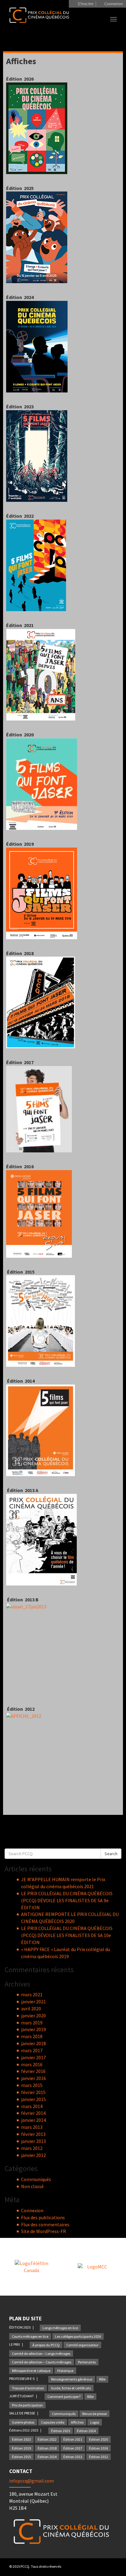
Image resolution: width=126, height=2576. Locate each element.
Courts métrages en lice (30, 2336)
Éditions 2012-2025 (24, 2430)
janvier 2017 (33, 2057)
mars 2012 (32, 2148)
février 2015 (33, 2092)
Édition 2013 (73, 2457)
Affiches (77, 2422)
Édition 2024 (86, 2431)
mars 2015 (32, 2085)
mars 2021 (32, 1994)
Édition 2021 (73, 2439)
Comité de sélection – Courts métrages (42, 2362)
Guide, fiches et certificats (71, 2388)
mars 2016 (32, 2064)
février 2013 (33, 2134)
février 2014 (33, 2113)
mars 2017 (32, 2050)
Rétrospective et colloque (31, 2371)
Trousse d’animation (28, 2388)
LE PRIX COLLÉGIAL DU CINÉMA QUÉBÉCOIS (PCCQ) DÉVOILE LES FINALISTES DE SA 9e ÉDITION (67, 1900)
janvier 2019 (33, 2029)
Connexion (32, 2210)
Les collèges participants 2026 (78, 2336)
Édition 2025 (61, 2431)
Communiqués (36, 2179)
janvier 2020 (33, 2016)
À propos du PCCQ (46, 2345)
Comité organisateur (82, 2345)
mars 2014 (32, 2106)
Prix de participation (27, 2405)
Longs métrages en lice (60, 2328)
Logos (95, 2422)
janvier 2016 (33, 2078)
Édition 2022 (47, 2439)
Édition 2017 (73, 2448)
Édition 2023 (21, 2439)
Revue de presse (94, 2414)
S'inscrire (85, 4)
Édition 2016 (98, 2448)
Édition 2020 (98, 2439)
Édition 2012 (98, 2457)
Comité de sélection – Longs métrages (41, 2353)
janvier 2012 (33, 2155)
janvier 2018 (33, 2043)
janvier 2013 (33, 2141)
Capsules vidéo (53, 2422)
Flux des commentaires (45, 2224)
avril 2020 (31, 2009)
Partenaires (87, 2362)
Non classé (32, 2186)
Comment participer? (64, 2397)
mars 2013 (32, 2127)
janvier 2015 (33, 2099)
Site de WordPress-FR (44, 2231)
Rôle (102, 2379)
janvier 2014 (33, 2120)
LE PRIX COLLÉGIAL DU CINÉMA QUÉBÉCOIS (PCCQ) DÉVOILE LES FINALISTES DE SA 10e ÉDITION (67, 1935)
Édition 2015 (21, 2457)
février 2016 (33, 2071)
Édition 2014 (47, 2457)
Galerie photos (23, 2422)
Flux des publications (43, 2217)
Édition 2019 (21, 2448)
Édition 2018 (47, 2448)
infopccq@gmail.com (31, 2481)
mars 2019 (32, 2023)
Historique (65, 2371)
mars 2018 (32, 2036)
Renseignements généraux (72, 2379)
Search (111, 1854)
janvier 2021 (33, 2001)
